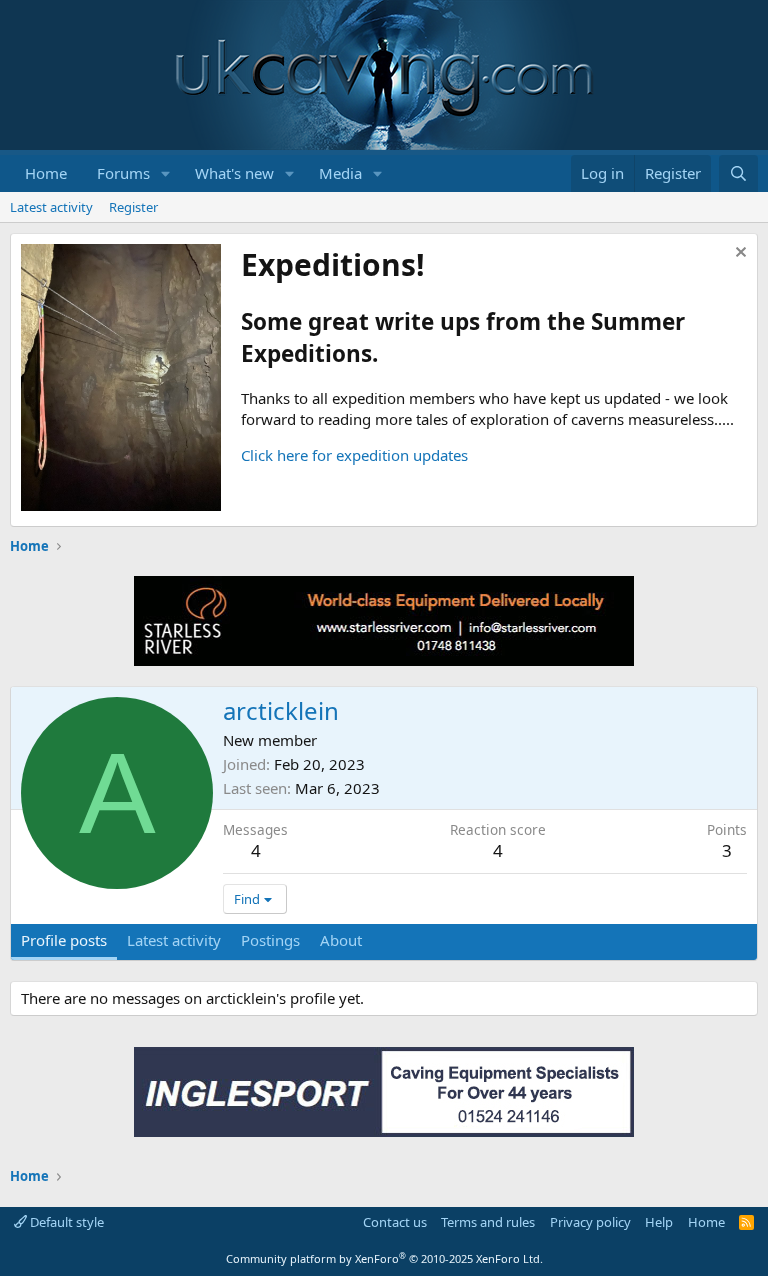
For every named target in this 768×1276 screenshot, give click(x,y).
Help (659, 1222)
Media (340, 173)
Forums (123, 173)
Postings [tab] (270, 940)
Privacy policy (590, 1222)
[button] (166, 173)
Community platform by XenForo (384, 1258)
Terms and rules (488, 1222)
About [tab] (341, 940)
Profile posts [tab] (64, 940)
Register (133, 207)
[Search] (738, 173)
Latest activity (51, 207)
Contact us (395, 1222)
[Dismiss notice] (738, 254)
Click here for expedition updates (354, 455)
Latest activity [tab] (174, 940)
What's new (234, 173)
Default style (65, 1222)
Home (46, 173)
